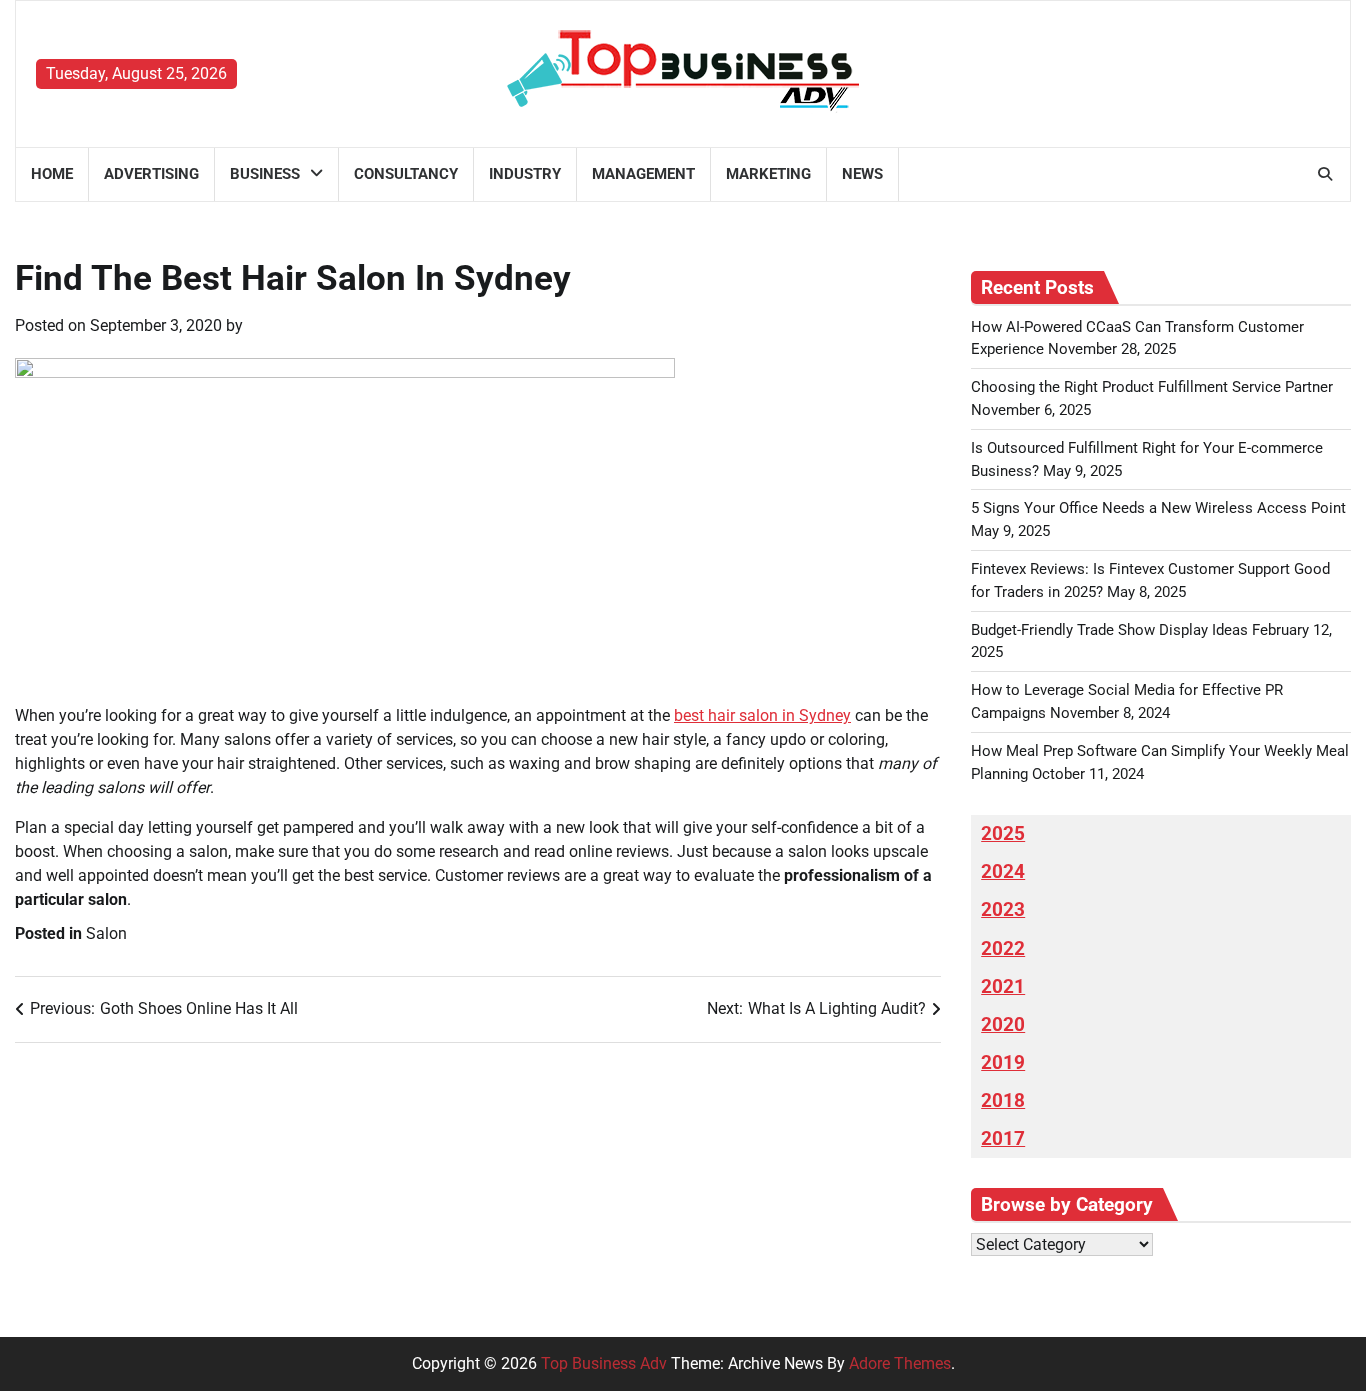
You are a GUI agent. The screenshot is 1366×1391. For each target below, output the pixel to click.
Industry (525, 174)
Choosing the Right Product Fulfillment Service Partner (1152, 387)
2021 (1003, 987)
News (862, 174)
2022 (1003, 949)
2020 (1003, 1025)
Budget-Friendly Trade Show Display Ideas (1109, 630)
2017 (1003, 1139)
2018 (1003, 1101)
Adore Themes (900, 1363)
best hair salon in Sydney (762, 715)
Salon (106, 933)
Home (52, 174)
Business (265, 174)
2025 (1003, 834)
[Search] (1325, 174)
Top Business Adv (604, 1363)
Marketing (768, 174)
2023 (1003, 910)
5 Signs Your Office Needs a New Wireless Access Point (1158, 508)
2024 (1003, 872)
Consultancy (406, 174)
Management (643, 174)
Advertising (151, 174)
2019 (1003, 1063)
